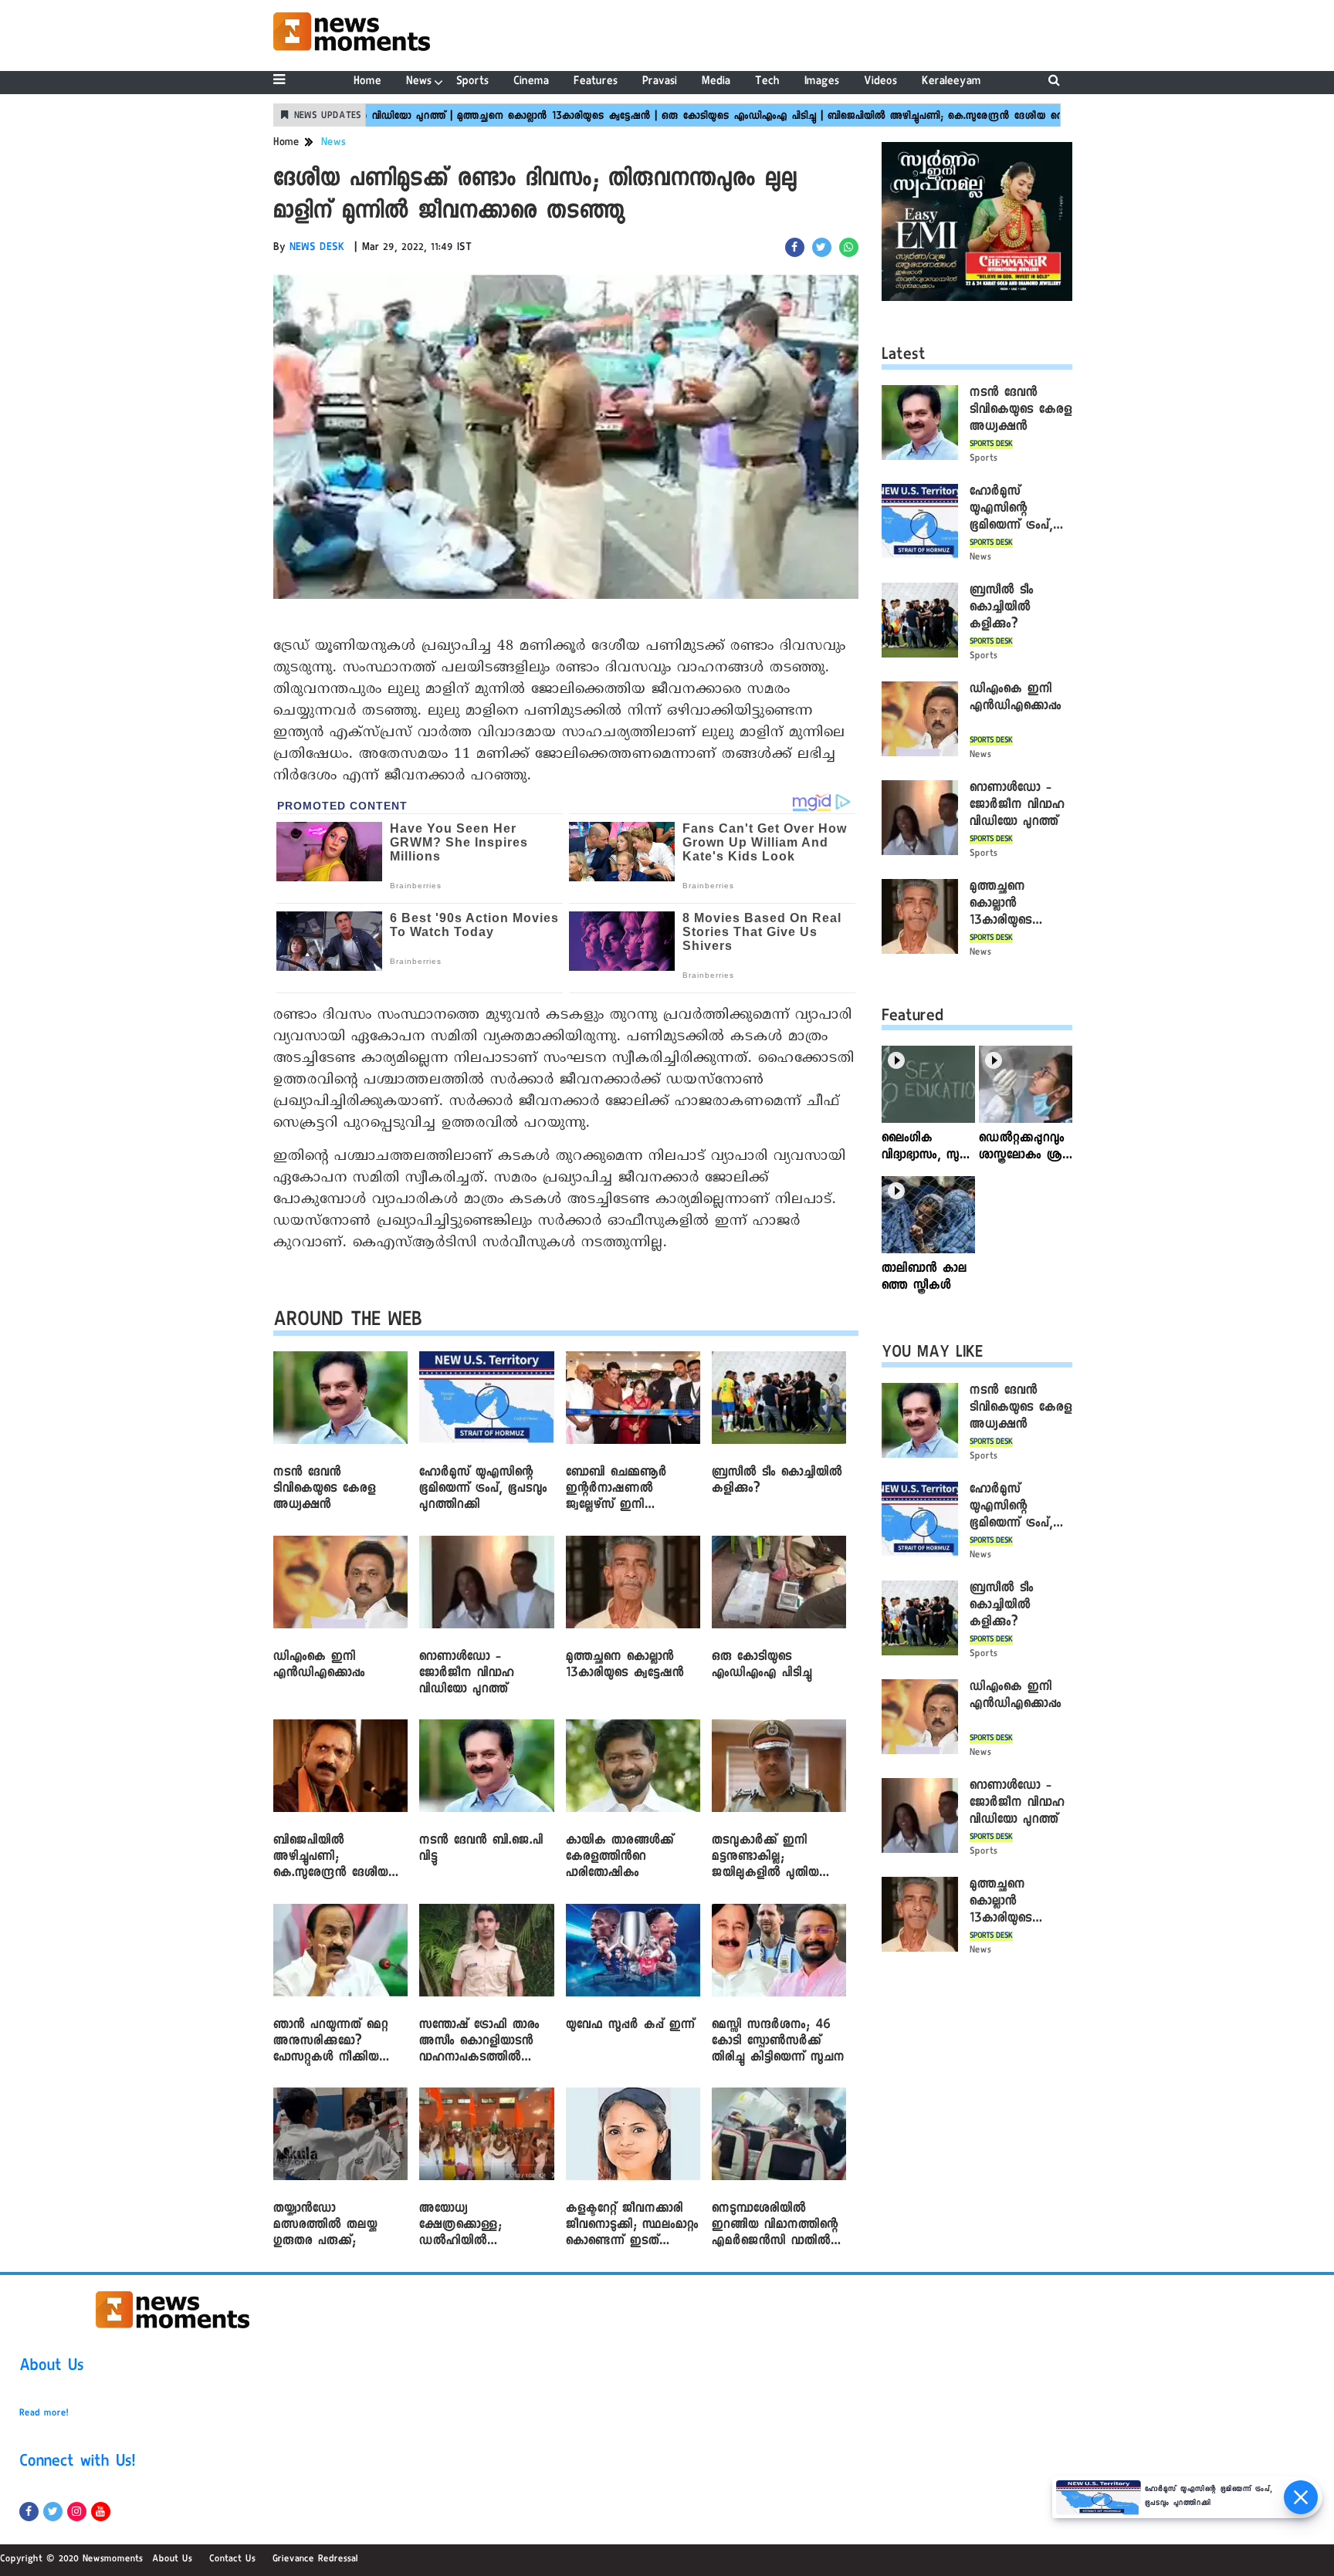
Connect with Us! (77, 2463)
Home (367, 82)
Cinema (531, 82)
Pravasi (660, 82)
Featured (912, 1018)
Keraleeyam (951, 82)
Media (716, 82)
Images (822, 82)
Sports (472, 82)
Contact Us (232, 2560)
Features (596, 82)
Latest (904, 357)
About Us (52, 2368)
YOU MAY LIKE (932, 1354)
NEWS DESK (317, 248)
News (419, 82)
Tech (767, 82)
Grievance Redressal (315, 2560)
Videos (880, 82)
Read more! (44, 2414)
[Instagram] (77, 2512)
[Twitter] (53, 2512)
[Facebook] (29, 2512)
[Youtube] (101, 2512)
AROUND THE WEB (348, 1322)
